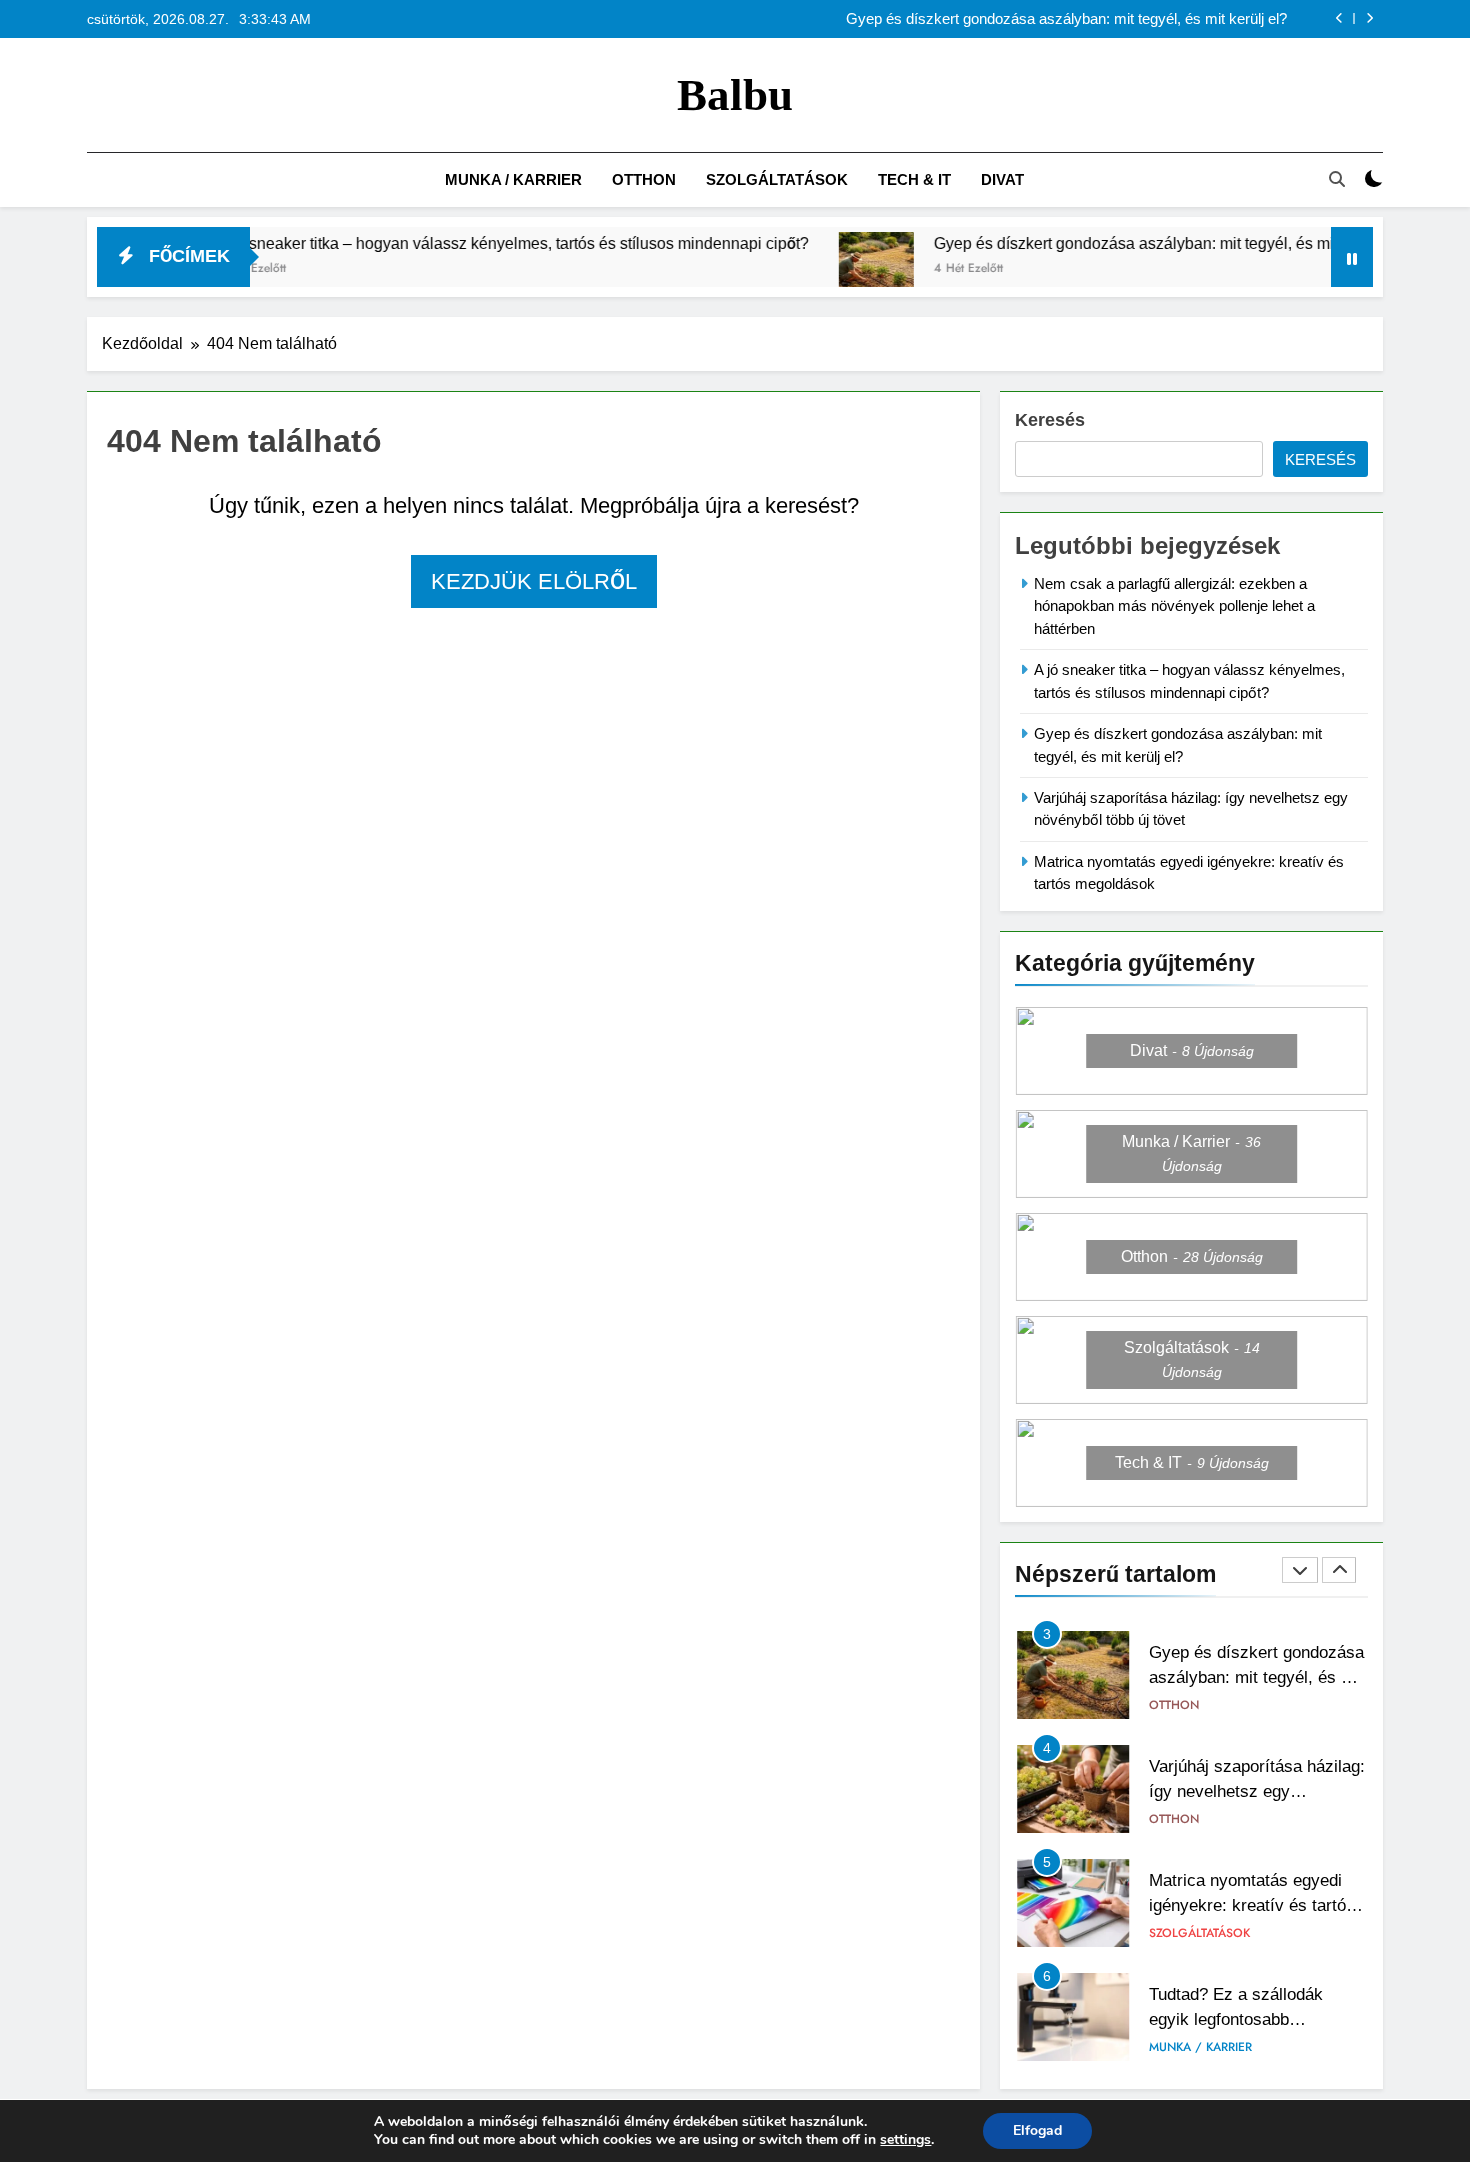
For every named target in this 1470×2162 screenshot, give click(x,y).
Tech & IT (914, 179)
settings (905, 2140)
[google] (171, 96)
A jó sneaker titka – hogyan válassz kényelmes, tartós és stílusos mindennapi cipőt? (454, 243)
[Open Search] (1337, 179)
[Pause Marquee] (1352, 257)
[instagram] (123, 96)
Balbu (735, 95)
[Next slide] (1369, 18)
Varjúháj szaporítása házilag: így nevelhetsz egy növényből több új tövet (1257, 1791)
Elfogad (1037, 2130)
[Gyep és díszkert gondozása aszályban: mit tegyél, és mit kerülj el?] (817, 269)
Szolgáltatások (777, 179)
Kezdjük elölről (534, 581)
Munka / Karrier (513, 179)
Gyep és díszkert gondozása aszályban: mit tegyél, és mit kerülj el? (1066, 19)
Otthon (644, 179)
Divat (1002, 179)
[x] (147, 96)
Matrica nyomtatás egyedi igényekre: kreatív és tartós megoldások (1252, 1905)
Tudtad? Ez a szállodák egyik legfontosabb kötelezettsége (1236, 2019)
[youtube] (195, 96)
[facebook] (99, 96)
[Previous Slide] (1339, 18)
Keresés (1050, 420)
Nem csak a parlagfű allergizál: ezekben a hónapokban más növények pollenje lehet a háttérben (1174, 606)
